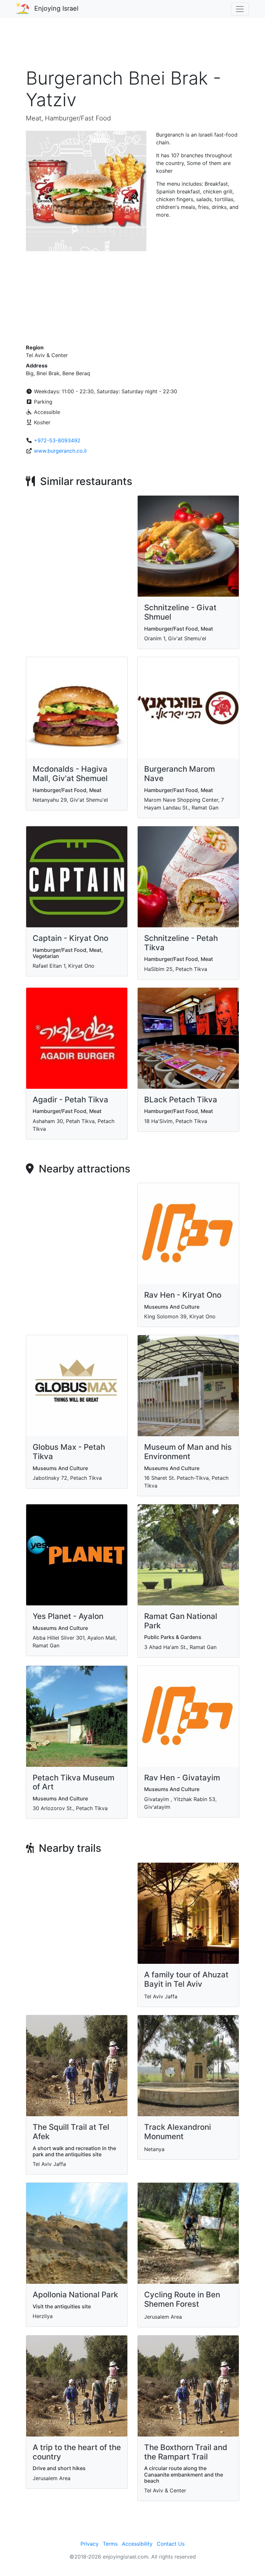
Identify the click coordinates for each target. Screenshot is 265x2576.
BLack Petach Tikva (181, 1100)
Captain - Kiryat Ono (70, 938)
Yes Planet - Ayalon (68, 1616)
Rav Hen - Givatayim (182, 1778)
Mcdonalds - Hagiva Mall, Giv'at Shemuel (70, 774)
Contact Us (171, 2544)
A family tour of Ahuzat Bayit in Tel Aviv (186, 1979)
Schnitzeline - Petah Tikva (181, 943)
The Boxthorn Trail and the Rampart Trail (186, 2452)
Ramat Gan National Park (181, 1621)
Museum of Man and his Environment (188, 1452)
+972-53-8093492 (57, 440)
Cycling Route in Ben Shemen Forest (182, 2299)
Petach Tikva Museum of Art (74, 1782)
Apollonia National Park (75, 2295)
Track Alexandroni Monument (178, 2132)
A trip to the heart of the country (77, 2452)
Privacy (90, 2544)
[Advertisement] (132, 46)
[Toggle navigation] (240, 9)
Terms (110, 2544)
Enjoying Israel (56, 8)
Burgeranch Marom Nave (180, 774)
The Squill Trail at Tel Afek (71, 2132)
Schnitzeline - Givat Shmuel (180, 612)
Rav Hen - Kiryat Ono (183, 1295)
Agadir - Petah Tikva (70, 1100)
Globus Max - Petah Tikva (69, 1452)
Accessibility (137, 2544)
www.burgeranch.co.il (60, 451)
